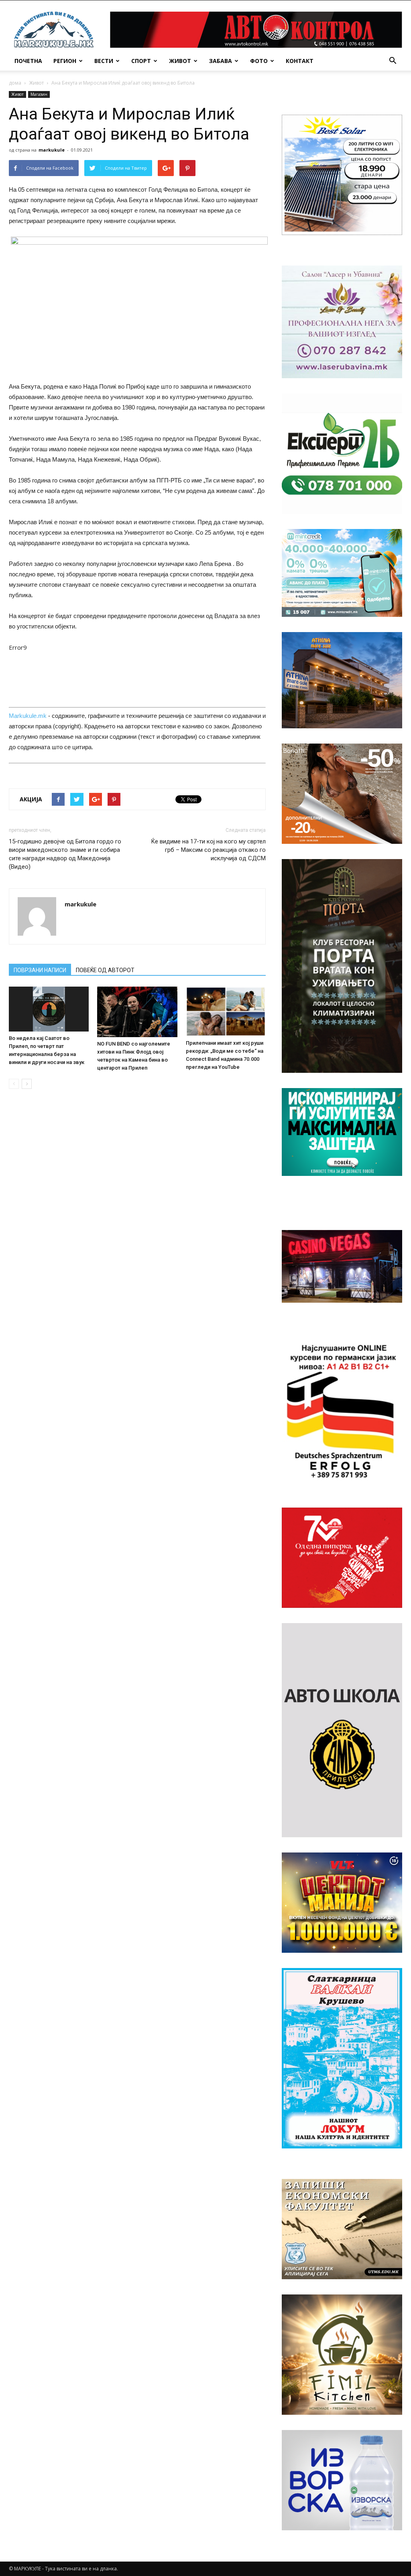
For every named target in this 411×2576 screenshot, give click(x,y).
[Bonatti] (342, 794)
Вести (104, 61)
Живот (180, 61)
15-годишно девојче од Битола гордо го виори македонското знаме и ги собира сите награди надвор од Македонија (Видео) (65, 854)
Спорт (141, 61)
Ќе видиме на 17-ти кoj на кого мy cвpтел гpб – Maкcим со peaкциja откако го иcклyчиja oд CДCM (209, 850)
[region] (342, 175)
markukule (52, 150)
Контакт (300, 61)
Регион (65, 61)
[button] (393, 61)
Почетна (28, 61)
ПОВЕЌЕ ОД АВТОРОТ (105, 970)
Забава (221, 61)
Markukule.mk (28, 716)
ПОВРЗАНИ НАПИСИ (40, 970)
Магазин (39, 94)
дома (15, 83)
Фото (259, 61)
